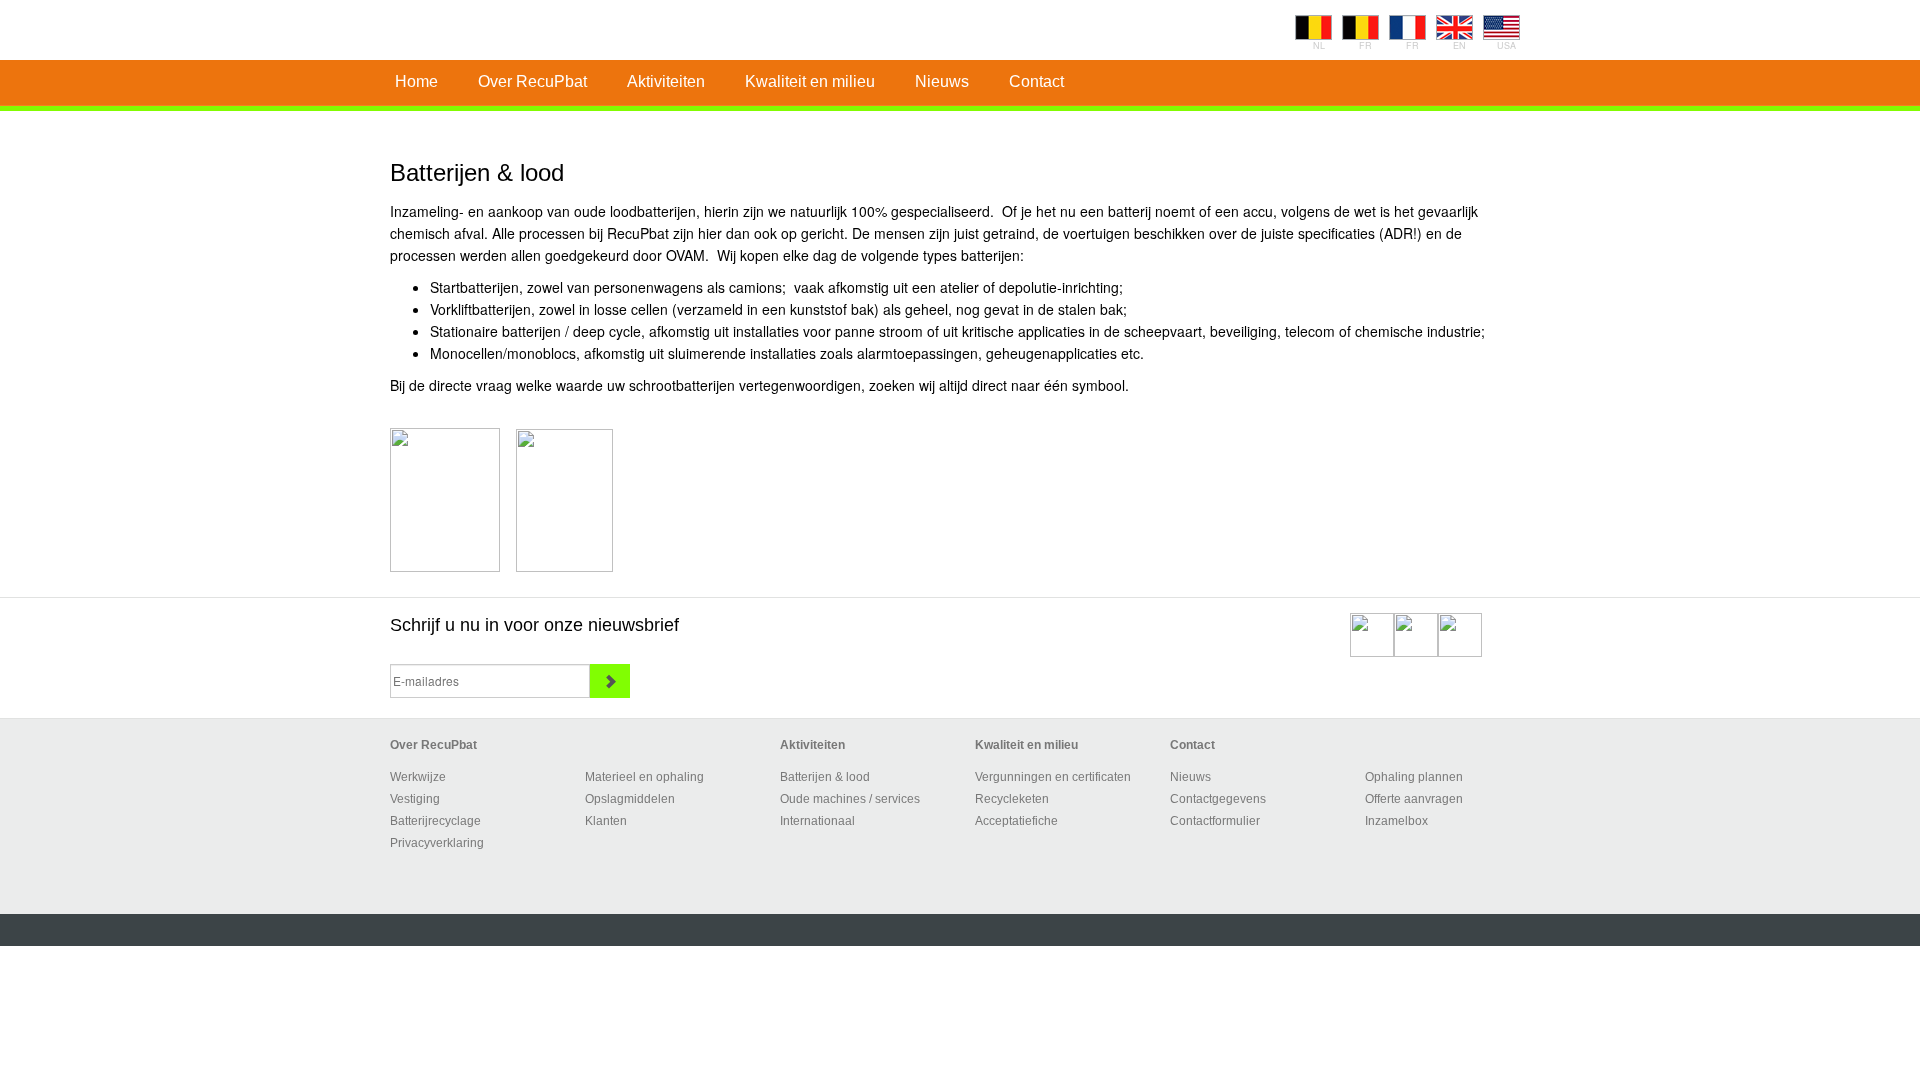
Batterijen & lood (825, 777)
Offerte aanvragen (1414, 799)
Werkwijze (418, 777)
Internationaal (817, 821)
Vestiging (415, 799)
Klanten (606, 821)
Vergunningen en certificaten (1053, 777)
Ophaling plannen (1414, 777)
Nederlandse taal (1313, 27)
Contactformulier (1215, 821)
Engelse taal (1454, 27)
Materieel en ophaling (644, 777)
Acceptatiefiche (1016, 821)
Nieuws (1190, 777)
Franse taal (1360, 27)
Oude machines (823, 799)
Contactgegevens (1218, 799)
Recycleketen (1012, 799)
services (897, 799)
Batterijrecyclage (435, 821)
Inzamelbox (1396, 821)
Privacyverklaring (437, 843)
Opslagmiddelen (630, 799)
